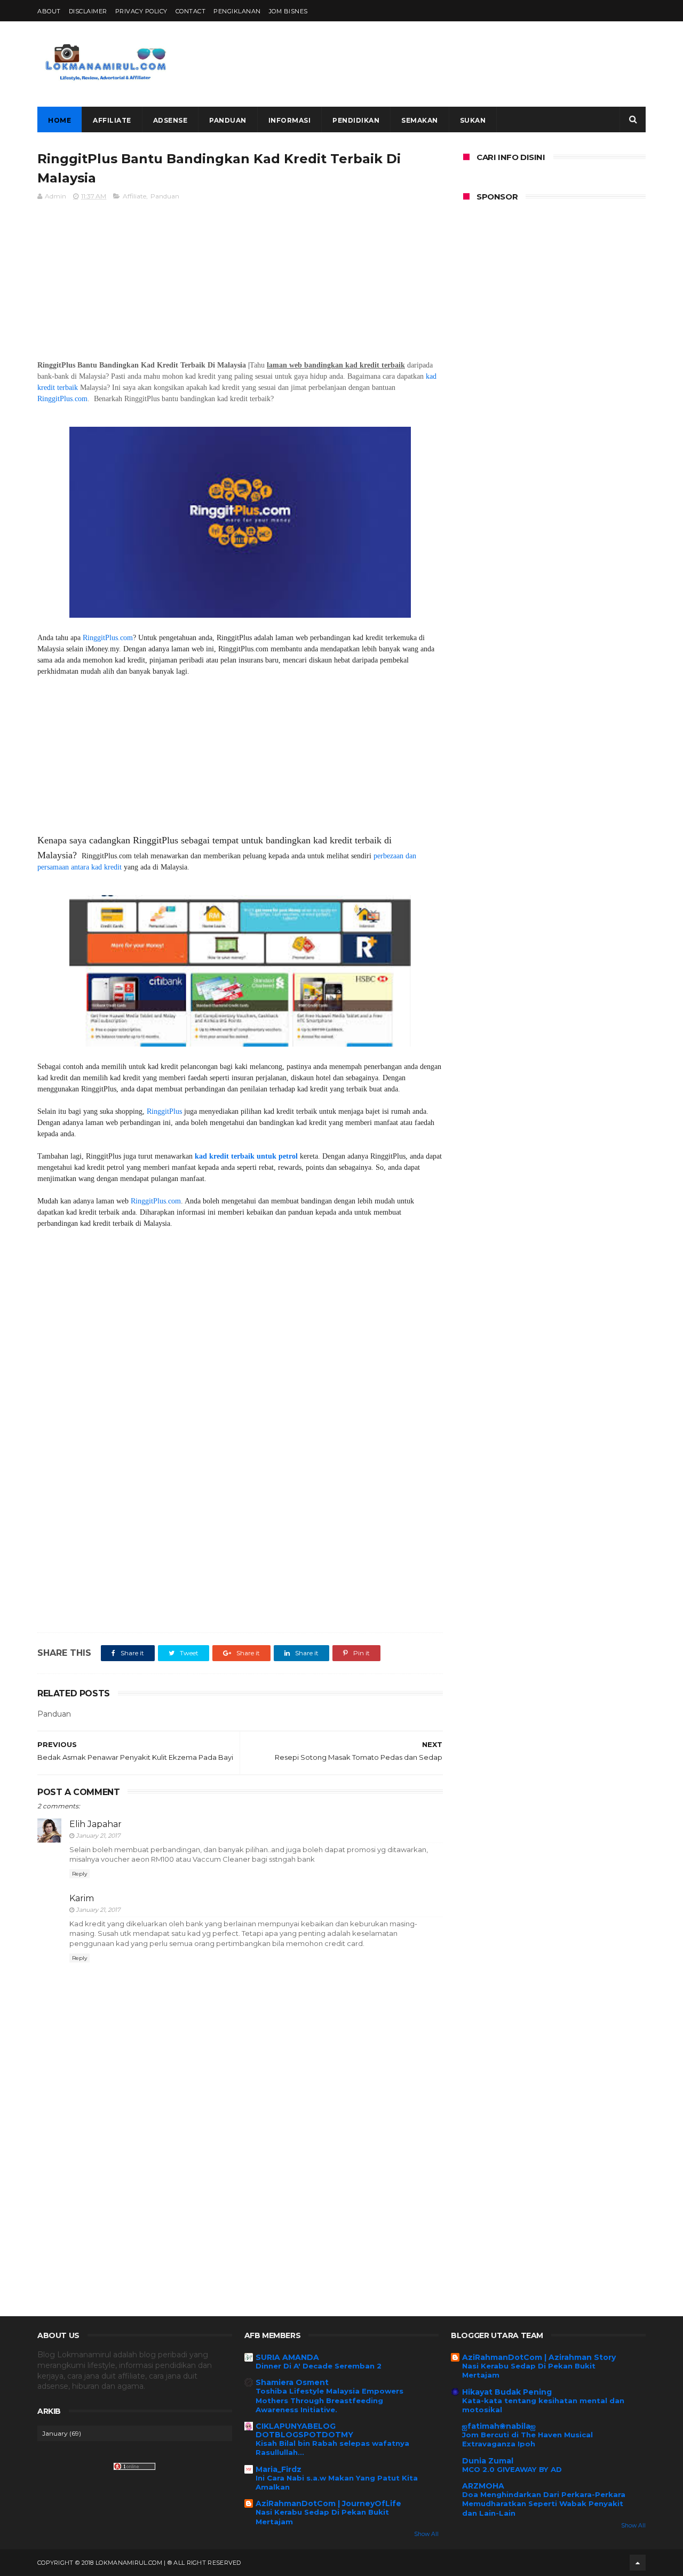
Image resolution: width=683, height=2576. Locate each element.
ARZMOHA (483, 2486)
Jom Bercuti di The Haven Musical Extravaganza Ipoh (527, 2439)
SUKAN (473, 120)
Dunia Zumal (488, 2461)
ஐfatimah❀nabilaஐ (499, 2426)
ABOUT (49, 11)
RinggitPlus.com (62, 399)
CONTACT (191, 11)
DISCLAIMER (88, 11)
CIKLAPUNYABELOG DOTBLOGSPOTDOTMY (304, 2430)
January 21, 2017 (98, 1836)
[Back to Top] (638, 2563)
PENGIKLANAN (237, 11)
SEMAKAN (420, 120)
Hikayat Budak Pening (507, 2392)
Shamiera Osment (292, 2382)
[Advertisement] (451, 64)
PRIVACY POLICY (141, 11)
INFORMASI (290, 120)
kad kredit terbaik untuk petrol (247, 1156)
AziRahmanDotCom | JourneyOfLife (328, 2503)
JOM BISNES (288, 11)
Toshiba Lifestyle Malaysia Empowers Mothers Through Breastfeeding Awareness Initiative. (329, 2400)
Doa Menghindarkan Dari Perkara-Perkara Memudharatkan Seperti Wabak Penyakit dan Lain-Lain (544, 2504)
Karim (82, 1898)
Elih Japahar (96, 1824)
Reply (80, 1874)
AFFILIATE (112, 120)
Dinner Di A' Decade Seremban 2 (319, 2366)
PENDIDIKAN (356, 120)
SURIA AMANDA (287, 2357)
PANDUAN (228, 120)
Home (59, 120)
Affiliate (134, 196)
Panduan (165, 196)
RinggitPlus (164, 1111)
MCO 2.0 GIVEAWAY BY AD (512, 2469)
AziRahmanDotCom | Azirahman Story (539, 2357)
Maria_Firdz (279, 2469)
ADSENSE (170, 120)
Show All (426, 2534)
